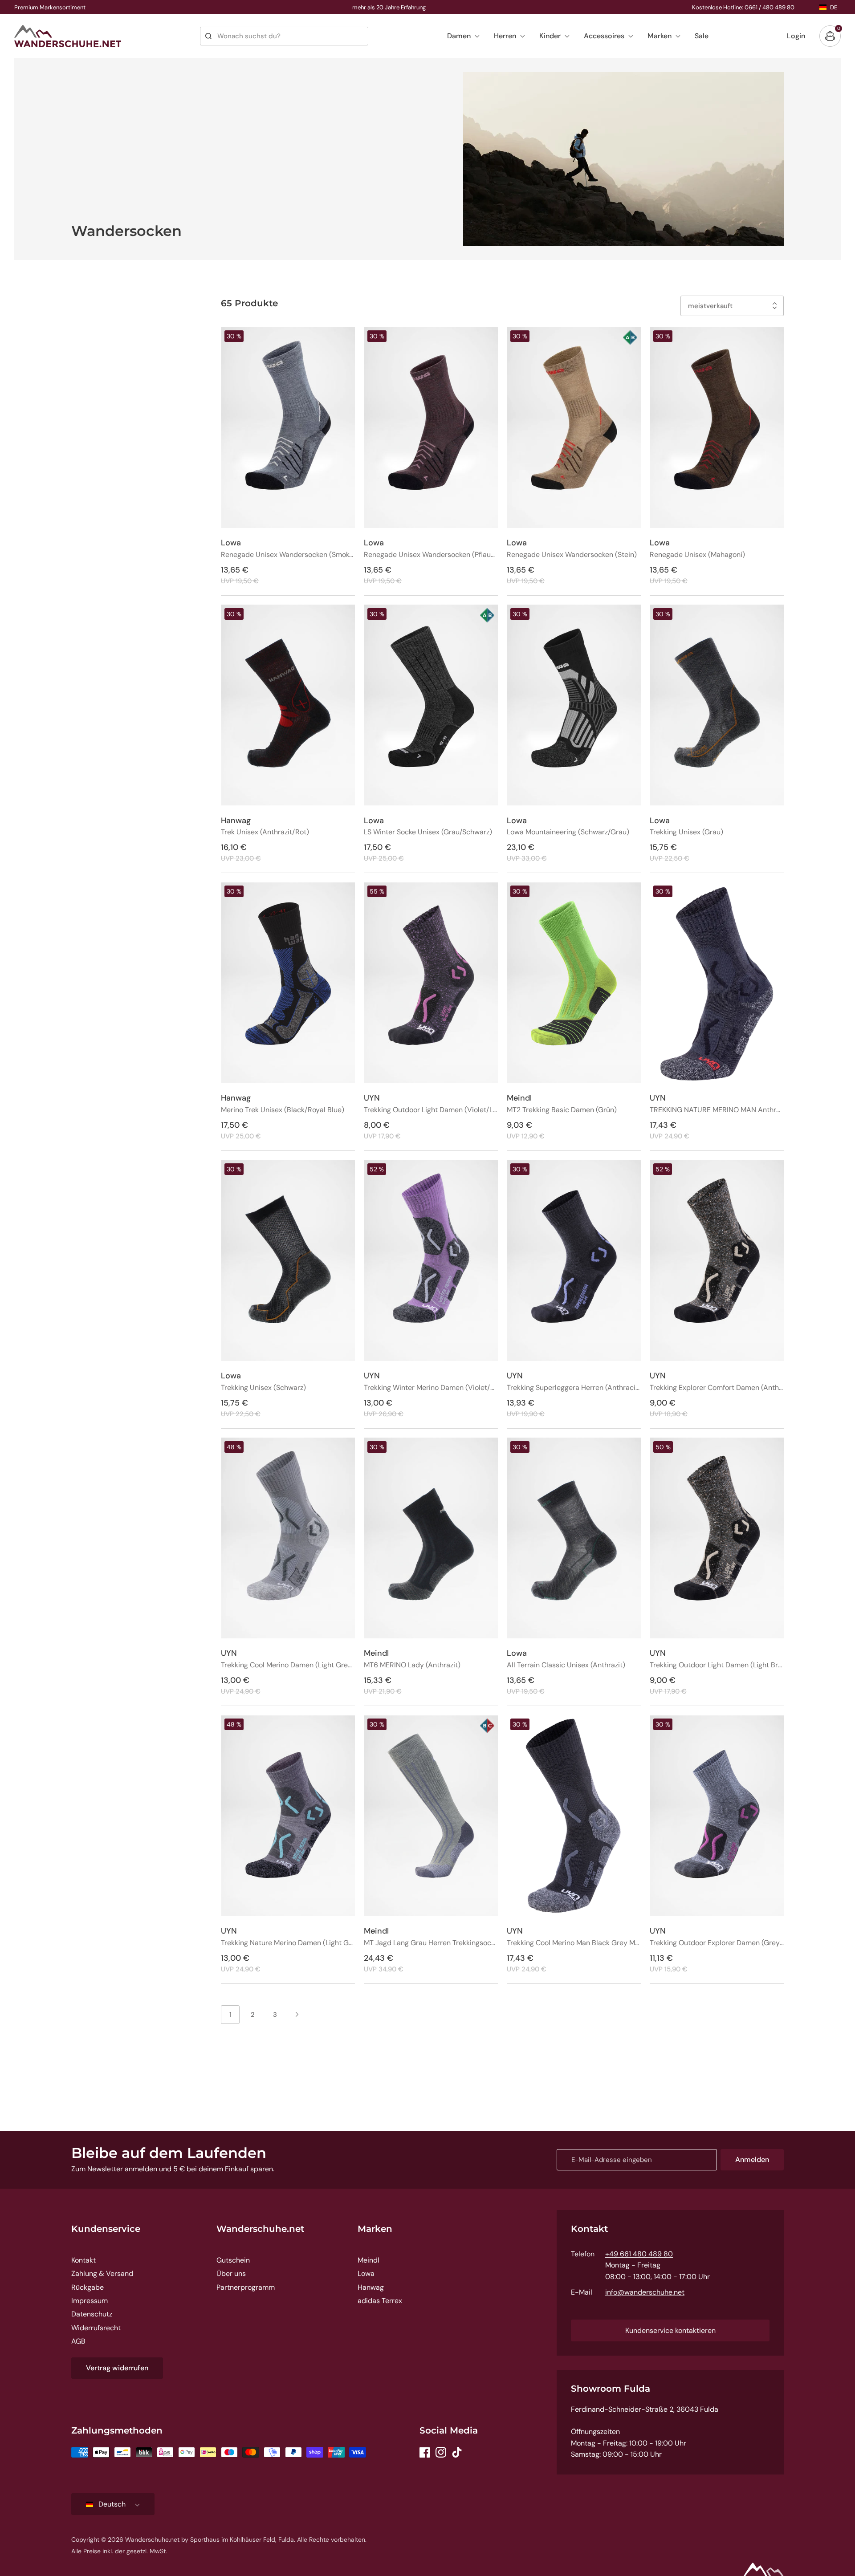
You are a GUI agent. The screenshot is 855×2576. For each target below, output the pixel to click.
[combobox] (284, 36)
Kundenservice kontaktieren (670, 2330)
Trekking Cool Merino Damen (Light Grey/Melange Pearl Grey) (288, 1665)
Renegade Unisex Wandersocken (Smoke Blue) (288, 555)
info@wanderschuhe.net (645, 2292)
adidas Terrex (380, 2301)
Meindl (368, 2260)
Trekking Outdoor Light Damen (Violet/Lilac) (431, 1110)
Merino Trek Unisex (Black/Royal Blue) (283, 1110)
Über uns (231, 2273)
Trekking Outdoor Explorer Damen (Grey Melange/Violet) (717, 1943)
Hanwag (371, 2287)
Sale (702, 36)
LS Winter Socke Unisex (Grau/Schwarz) (428, 832)
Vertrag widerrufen (117, 2368)
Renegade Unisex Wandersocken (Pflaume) (431, 555)
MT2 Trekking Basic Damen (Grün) (562, 1110)
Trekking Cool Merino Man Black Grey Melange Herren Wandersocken (574, 1943)
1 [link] (230, 2015)
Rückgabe (88, 2287)
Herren (505, 36)
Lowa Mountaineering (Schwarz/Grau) (568, 832)
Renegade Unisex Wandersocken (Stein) (572, 555)
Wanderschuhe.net (260, 2229)
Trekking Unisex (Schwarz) (263, 1388)
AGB (78, 2341)
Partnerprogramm (246, 2287)
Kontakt (83, 2260)
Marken (660, 36)
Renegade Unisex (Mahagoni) (697, 555)
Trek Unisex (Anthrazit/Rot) (265, 832)
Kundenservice (106, 2229)
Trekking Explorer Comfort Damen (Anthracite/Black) (717, 1388)
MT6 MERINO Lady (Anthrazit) (412, 1665)
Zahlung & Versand (102, 2273)
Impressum (90, 2301)
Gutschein (233, 2260)
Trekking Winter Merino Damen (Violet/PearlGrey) (431, 1388)
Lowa (366, 2273)
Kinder (550, 36)
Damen (459, 36)
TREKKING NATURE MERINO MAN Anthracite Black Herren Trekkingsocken (717, 1110)
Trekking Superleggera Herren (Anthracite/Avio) (574, 1388)
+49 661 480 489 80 (639, 2254)
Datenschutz (92, 2314)
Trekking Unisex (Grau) (686, 832)
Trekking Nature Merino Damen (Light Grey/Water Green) (288, 1943)
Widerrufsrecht (96, 2328)
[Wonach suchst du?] (208, 36)
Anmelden (752, 2160)
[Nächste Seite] (297, 2015)
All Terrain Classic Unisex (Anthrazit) (566, 1665)
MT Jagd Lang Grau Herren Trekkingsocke (431, 1943)
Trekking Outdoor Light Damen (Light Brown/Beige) (717, 1665)
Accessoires (604, 36)
